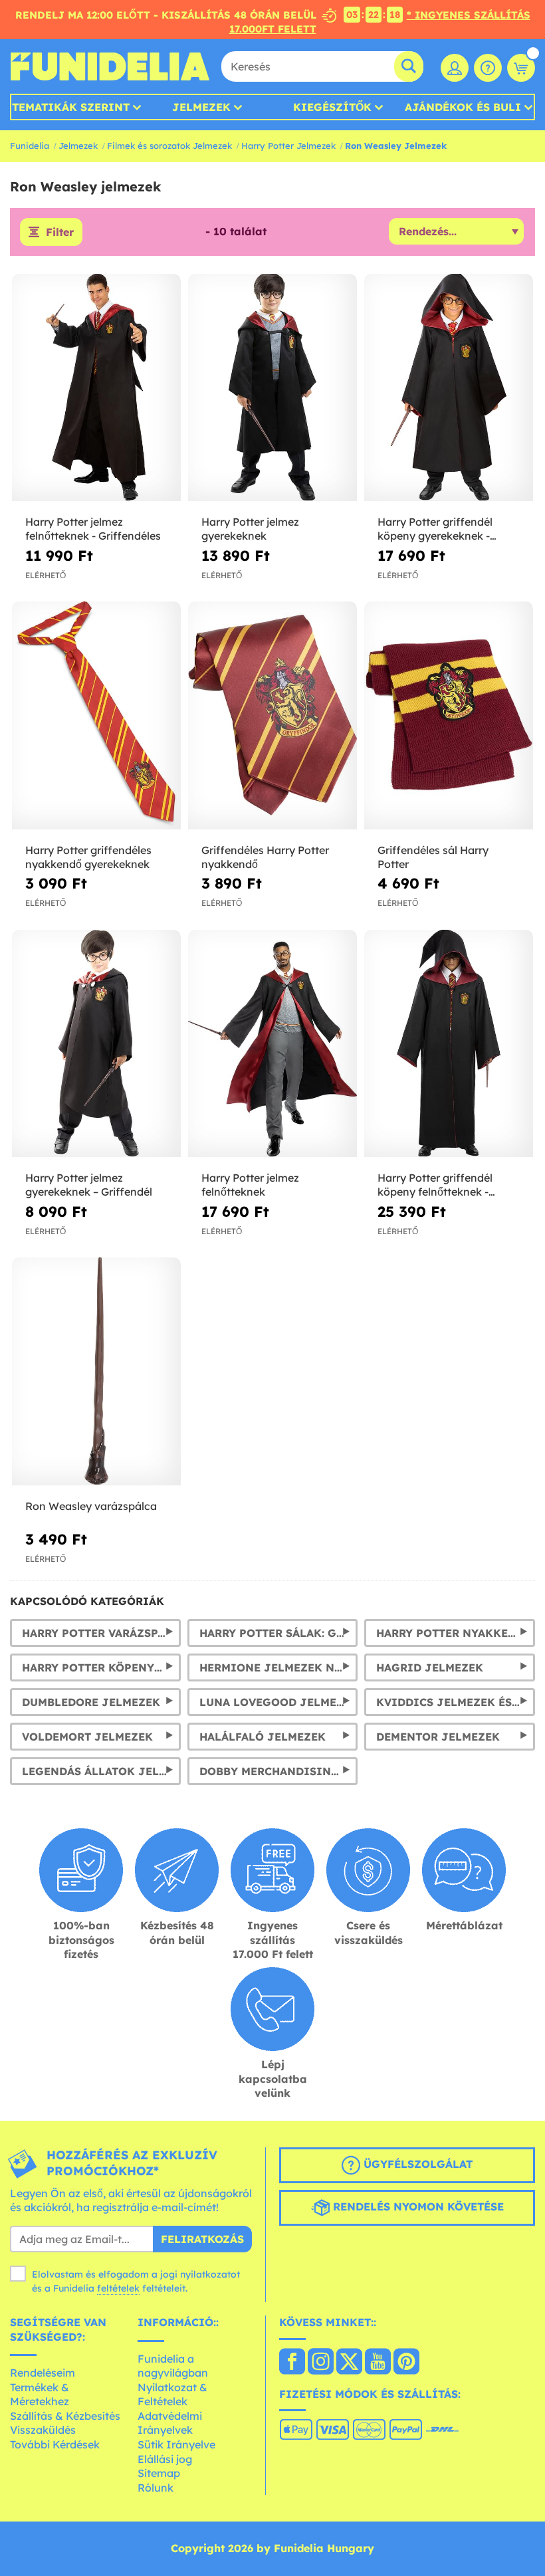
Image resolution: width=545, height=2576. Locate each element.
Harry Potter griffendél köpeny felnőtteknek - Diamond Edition (435, 1185)
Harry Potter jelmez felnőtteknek (250, 1185)
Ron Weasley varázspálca (91, 1506)
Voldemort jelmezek (87, 1737)
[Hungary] (292, 2363)
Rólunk (156, 2488)
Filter (60, 232)
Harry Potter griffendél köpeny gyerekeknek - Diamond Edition (435, 529)
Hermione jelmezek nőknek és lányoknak (279, 1667)
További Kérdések (55, 2444)
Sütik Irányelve (176, 2444)
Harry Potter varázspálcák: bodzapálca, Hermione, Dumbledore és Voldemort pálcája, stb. (101, 1633)
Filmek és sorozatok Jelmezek (169, 146)
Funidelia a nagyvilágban (173, 2366)
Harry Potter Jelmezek (288, 146)
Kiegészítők (332, 107)
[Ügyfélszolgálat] (488, 68)
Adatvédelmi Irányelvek (170, 2423)
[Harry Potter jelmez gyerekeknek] (272, 388)
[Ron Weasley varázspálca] (96, 1372)
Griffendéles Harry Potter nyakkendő (265, 857)
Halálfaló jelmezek (263, 1737)
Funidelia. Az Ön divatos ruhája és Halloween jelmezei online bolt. (110, 66)
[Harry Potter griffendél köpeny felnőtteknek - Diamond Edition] (449, 1044)
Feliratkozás (202, 2239)
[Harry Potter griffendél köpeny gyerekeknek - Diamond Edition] (449, 388)
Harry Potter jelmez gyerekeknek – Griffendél (89, 1185)
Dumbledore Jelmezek (91, 1702)
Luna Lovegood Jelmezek (279, 1702)
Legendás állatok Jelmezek (101, 1771)
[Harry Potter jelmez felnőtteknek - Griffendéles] (96, 388)
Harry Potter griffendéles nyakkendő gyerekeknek (88, 857)
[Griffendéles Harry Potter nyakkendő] (272, 716)
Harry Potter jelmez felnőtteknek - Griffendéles (93, 529)
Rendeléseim (43, 2373)
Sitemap (159, 2473)
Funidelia (30, 146)
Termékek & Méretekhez (40, 2395)
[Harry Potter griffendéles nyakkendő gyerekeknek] (96, 716)
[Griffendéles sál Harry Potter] (449, 716)
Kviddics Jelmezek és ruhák (456, 1702)
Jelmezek (201, 107)
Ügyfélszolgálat (416, 2164)
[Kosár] (521, 68)
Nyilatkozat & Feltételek (172, 2395)
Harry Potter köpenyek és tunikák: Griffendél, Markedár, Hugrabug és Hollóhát (101, 1667)
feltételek (118, 2288)
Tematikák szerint (71, 107)
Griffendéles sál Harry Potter (433, 857)
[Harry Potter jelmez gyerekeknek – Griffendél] (96, 1044)
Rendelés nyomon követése (417, 2206)
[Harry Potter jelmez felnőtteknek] (272, 1044)
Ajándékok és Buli (463, 107)
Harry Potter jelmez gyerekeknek (250, 529)
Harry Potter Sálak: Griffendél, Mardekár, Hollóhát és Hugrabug (279, 1633)
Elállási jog (165, 2459)
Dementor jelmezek (438, 1737)
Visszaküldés (43, 2430)
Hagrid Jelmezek (430, 1667)
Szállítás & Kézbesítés (65, 2416)
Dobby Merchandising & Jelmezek (279, 1771)
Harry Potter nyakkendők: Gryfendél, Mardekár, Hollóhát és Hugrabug (456, 1633)
